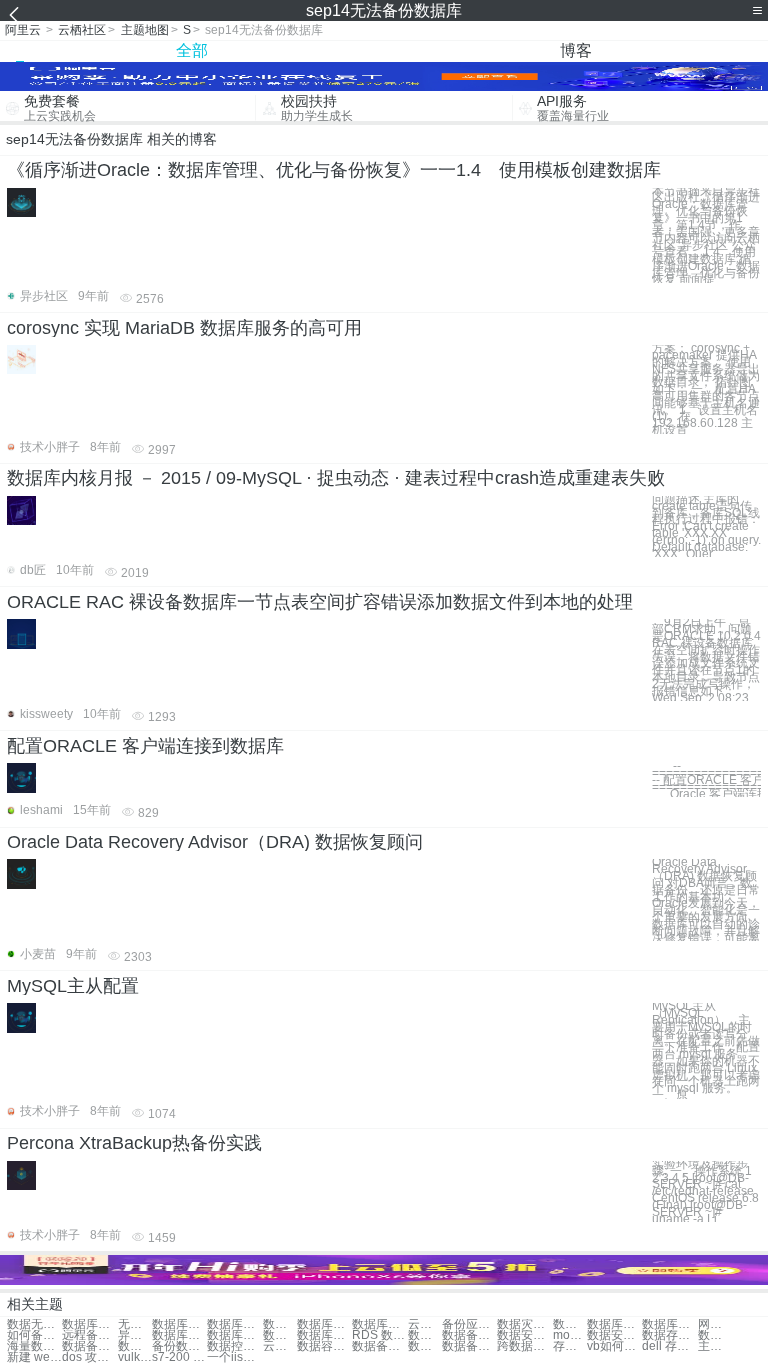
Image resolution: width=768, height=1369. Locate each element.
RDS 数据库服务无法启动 (379, 1335)
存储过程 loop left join (570, 1346)
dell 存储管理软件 (669, 1346)
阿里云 (23, 30)
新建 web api (34, 1357)
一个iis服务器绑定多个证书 (234, 1357)
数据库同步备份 (179, 1335)
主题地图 (145, 30)
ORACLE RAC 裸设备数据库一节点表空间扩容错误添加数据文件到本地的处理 (320, 602)
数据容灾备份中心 (324, 1346)
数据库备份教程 (614, 1324)
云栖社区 (82, 30)
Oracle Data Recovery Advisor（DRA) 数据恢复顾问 (215, 842)
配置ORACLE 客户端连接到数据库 (145, 746)
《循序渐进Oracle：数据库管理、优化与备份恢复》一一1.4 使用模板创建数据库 (334, 170)
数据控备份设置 (234, 1346)
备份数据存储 (179, 1346)
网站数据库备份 (715, 1324)
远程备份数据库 (89, 1335)
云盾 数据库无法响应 (425, 1324)
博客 (576, 50)
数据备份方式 (379, 1346)
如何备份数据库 (34, 1335)
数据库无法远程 (234, 1324)
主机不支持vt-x (715, 1346)
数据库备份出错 (280, 1335)
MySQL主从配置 (73, 986)
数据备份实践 (715, 1335)
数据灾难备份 (524, 1324)
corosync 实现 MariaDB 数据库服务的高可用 (184, 328)
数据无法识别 (34, 1324)
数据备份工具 (135, 1346)
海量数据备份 (34, 1346)
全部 (192, 50)
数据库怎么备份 (669, 1324)
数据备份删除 (469, 1346)
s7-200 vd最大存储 (179, 1357)
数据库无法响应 (89, 1324)
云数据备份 (280, 1346)
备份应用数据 (469, 1324)
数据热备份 (570, 1324)
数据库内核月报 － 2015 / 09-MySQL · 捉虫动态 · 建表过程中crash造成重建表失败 (336, 478)
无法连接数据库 (135, 1324)
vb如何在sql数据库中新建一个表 (614, 1346)
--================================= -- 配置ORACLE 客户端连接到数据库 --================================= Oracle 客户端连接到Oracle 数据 (706, 780)
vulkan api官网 (135, 1357)
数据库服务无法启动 (379, 1324)
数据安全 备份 (614, 1335)
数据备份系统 (89, 1346)
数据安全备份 (524, 1335)
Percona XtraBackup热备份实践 (134, 1143)
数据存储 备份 (669, 1335)
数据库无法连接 (179, 1324)
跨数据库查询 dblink (524, 1346)
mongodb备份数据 (570, 1335)
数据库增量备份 (234, 1335)
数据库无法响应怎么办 (425, 1335)
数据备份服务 (425, 1346)
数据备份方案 (469, 1335)
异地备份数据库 (135, 1335)
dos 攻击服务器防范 (89, 1357)
